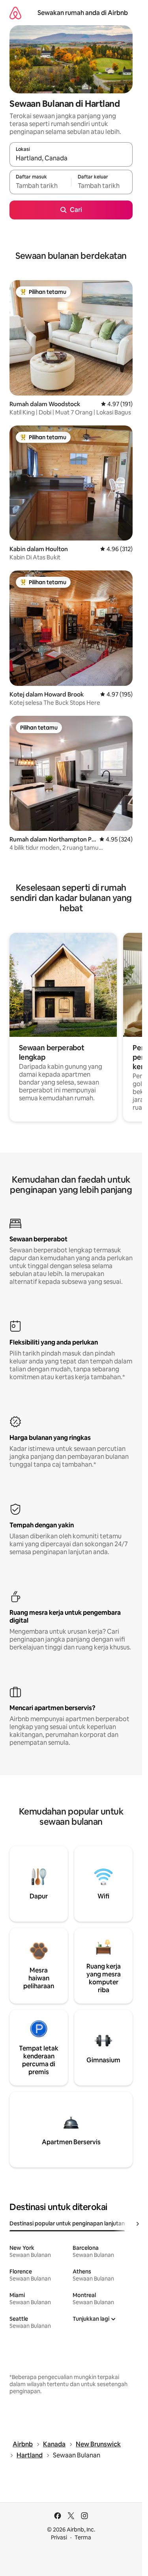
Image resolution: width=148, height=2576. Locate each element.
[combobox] (71, 158)
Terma (83, 2537)
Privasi (59, 2537)
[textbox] (40, 186)
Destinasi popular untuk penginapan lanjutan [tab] (67, 2223)
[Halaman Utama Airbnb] (15, 13)
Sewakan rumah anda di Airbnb (83, 13)
